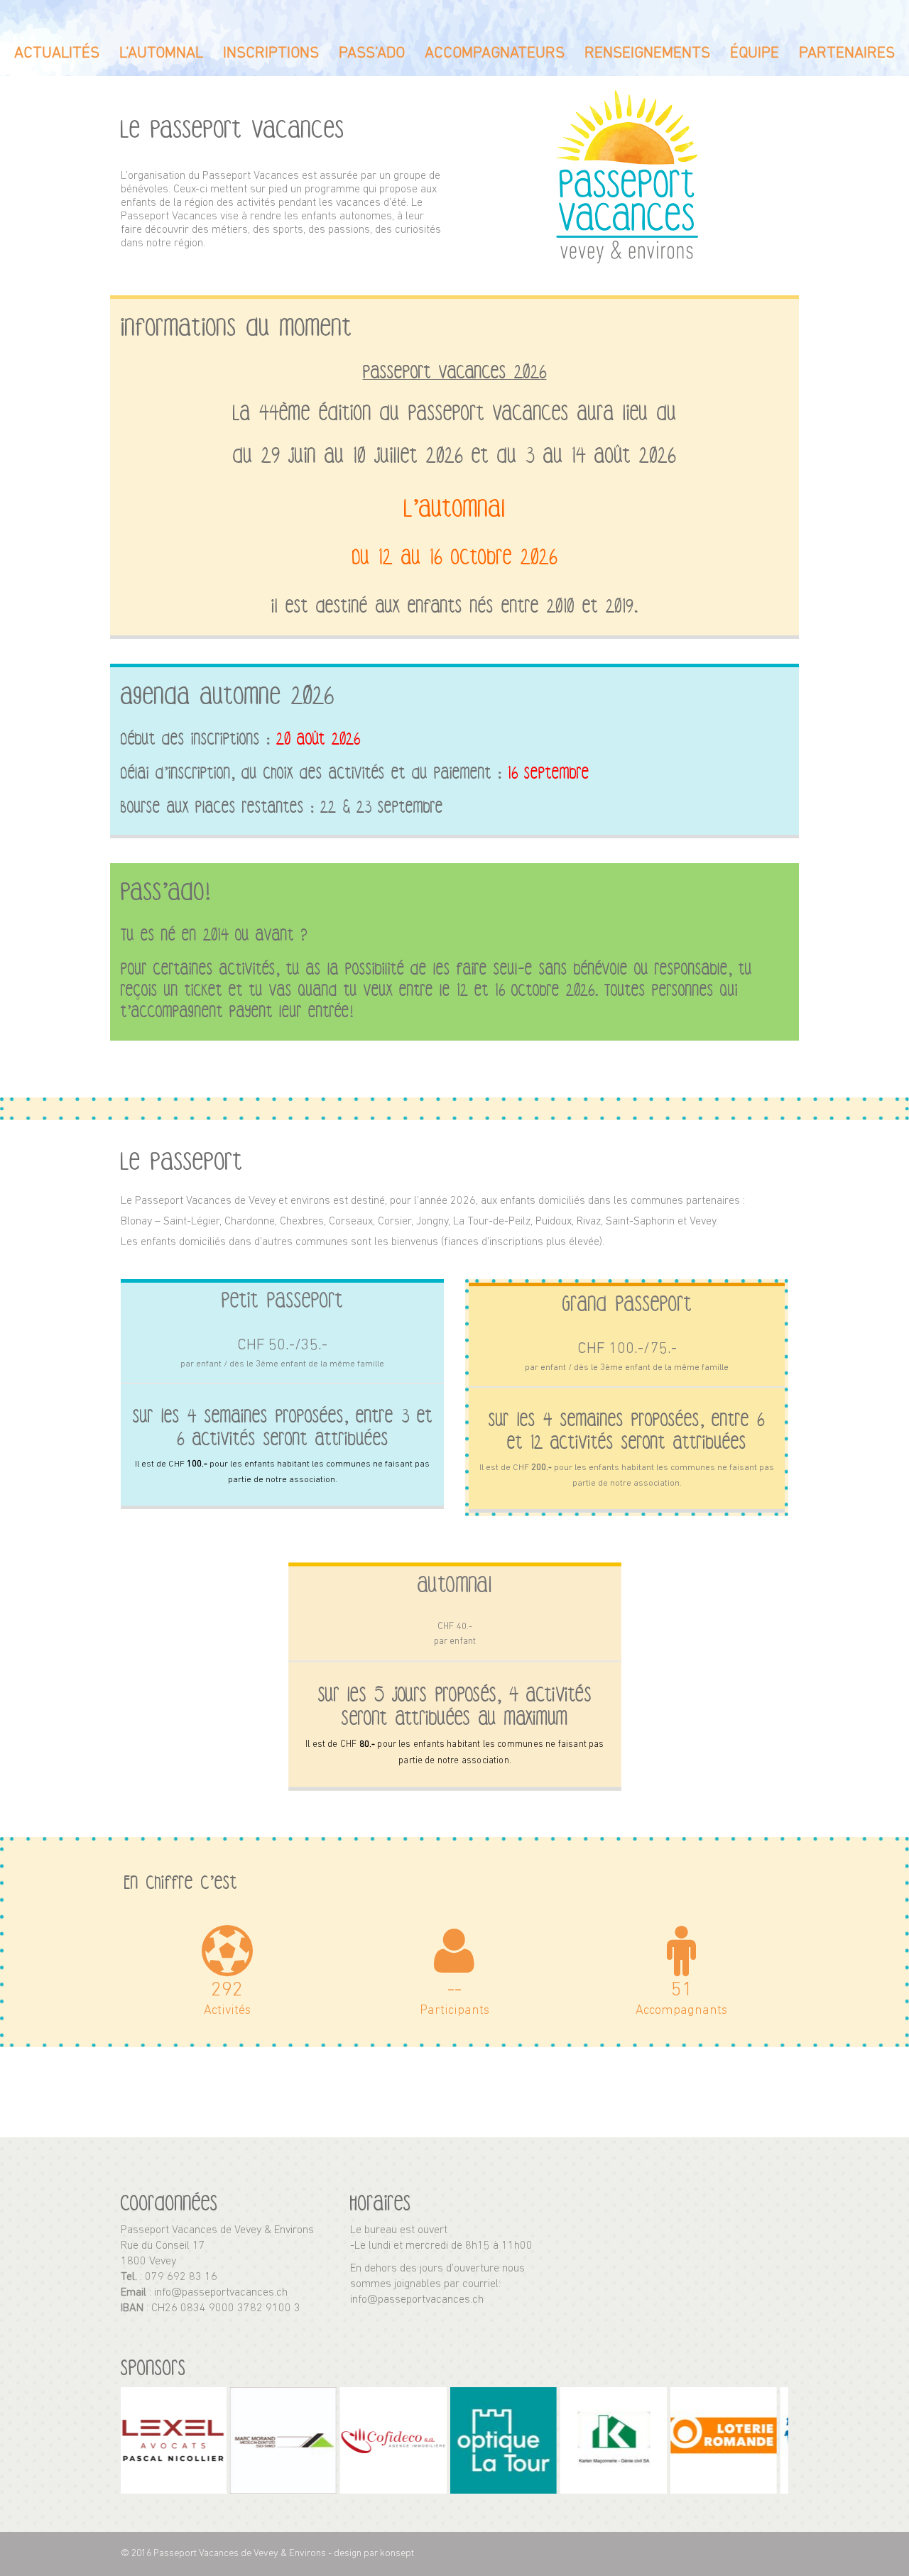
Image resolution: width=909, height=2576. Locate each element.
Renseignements (647, 54)
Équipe (755, 54)
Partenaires (847, 54)
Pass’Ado (372, 54)
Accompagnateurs (495, 54)
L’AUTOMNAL (161, 54)
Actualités (57, 54)
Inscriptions (271, 54)
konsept (397, 2554)
